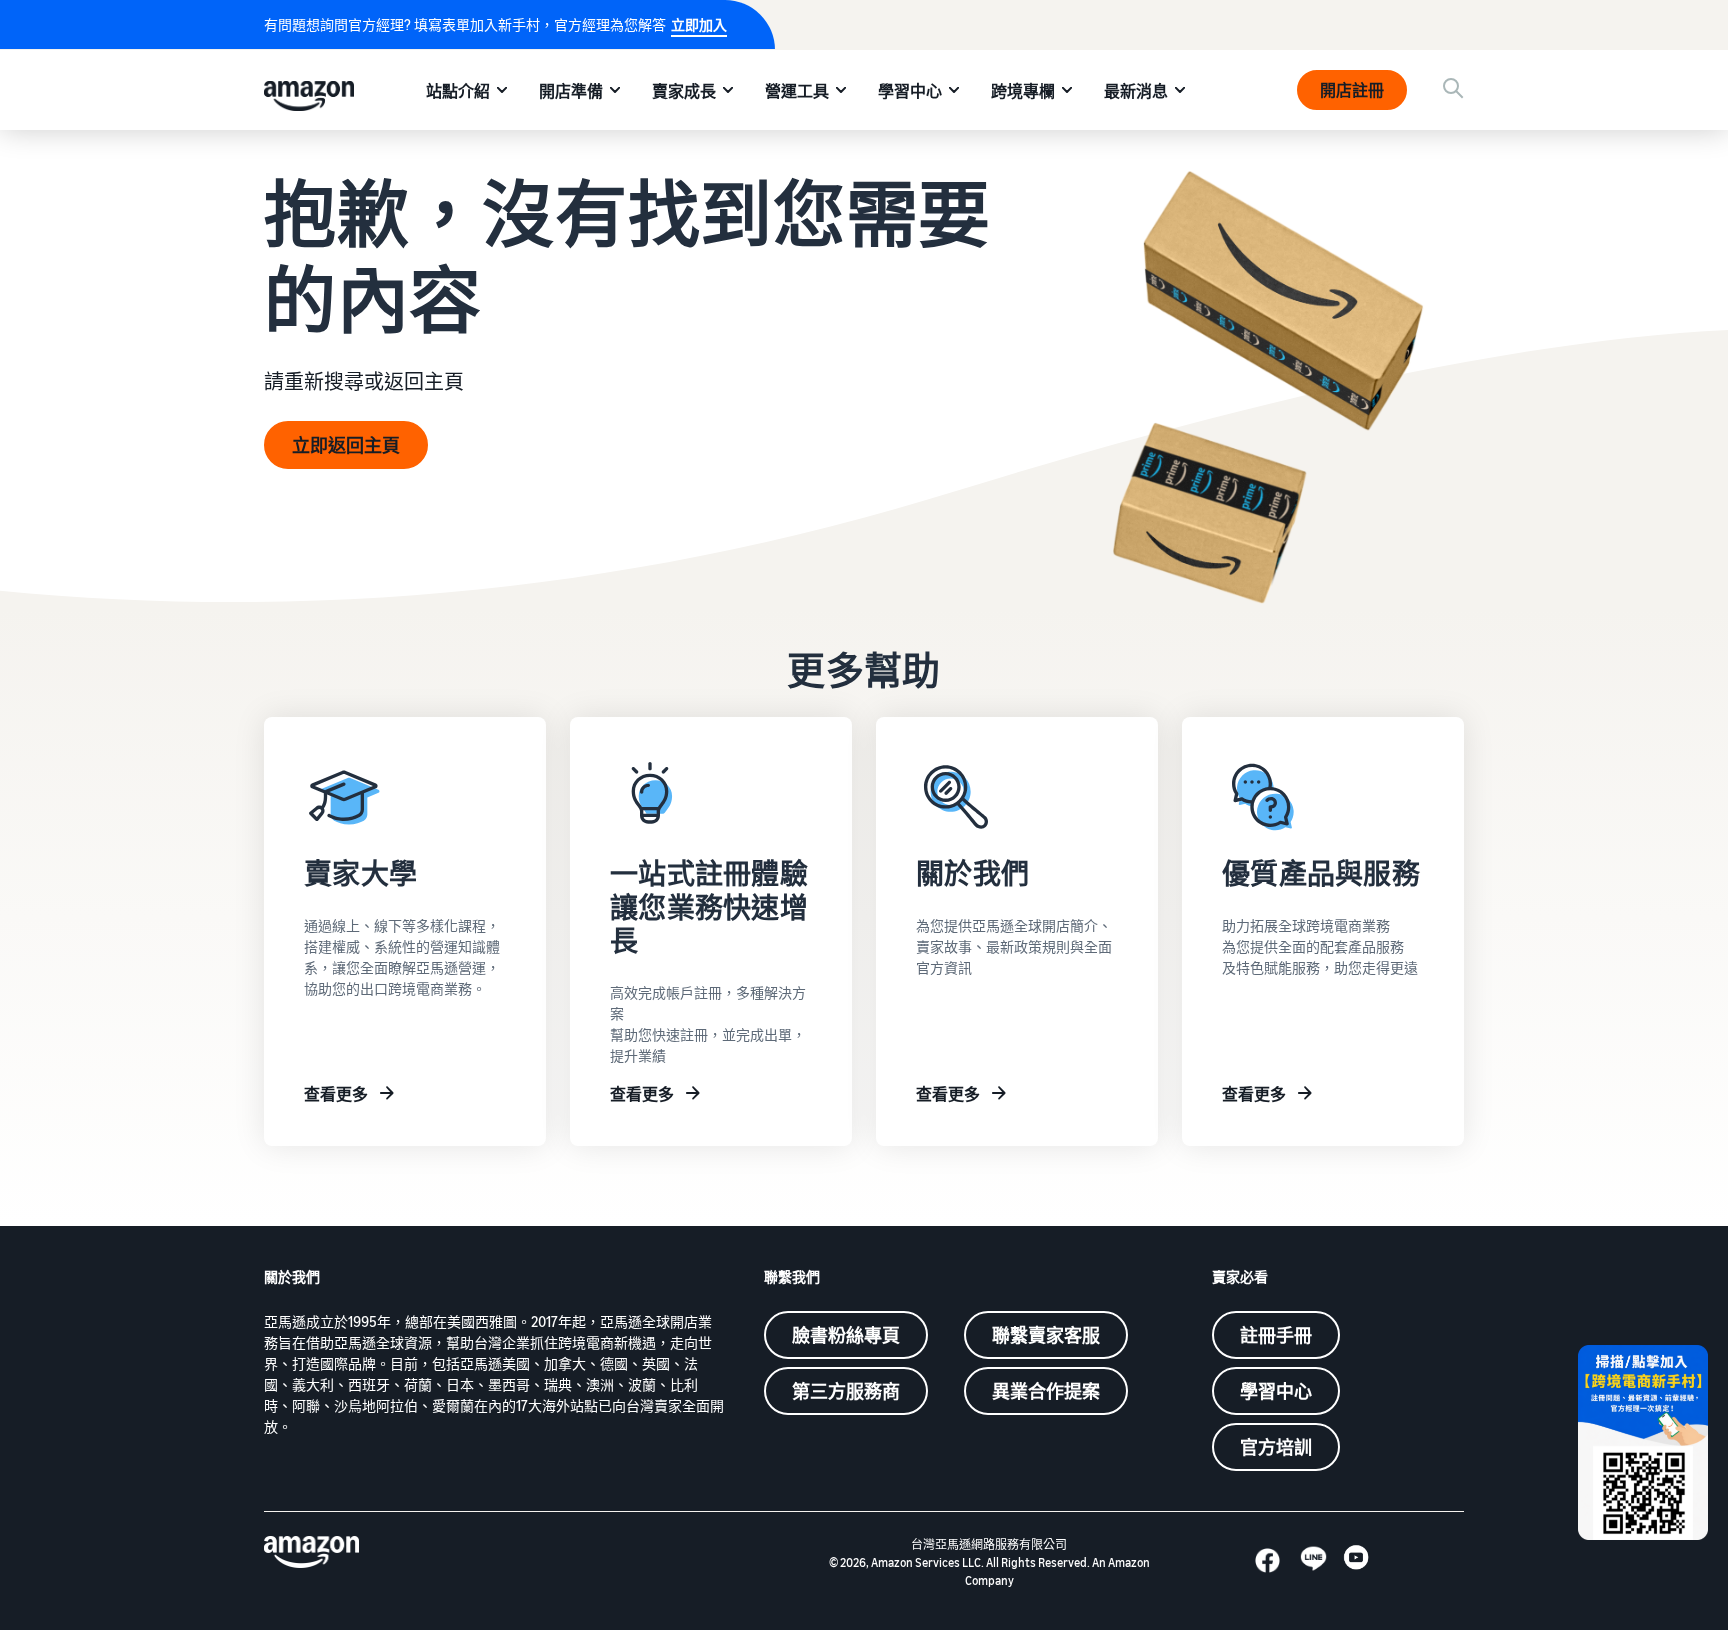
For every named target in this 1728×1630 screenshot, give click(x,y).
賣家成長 (684, 91)
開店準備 (571, 91)
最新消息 (1136, 91)
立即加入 (699, 24)
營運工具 (797, 91)
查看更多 (336, 1094)
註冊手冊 (1276, 1335)
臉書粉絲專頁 (846, 1335)
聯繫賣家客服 (1046, 1335)
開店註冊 (1352, 90)
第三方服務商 (846, 1391)
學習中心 (910, 91)
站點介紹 (458, 91)
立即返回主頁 (346, 445)
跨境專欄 (1023, 91)
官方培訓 (1276, 1447)
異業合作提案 (1046, 1391)
